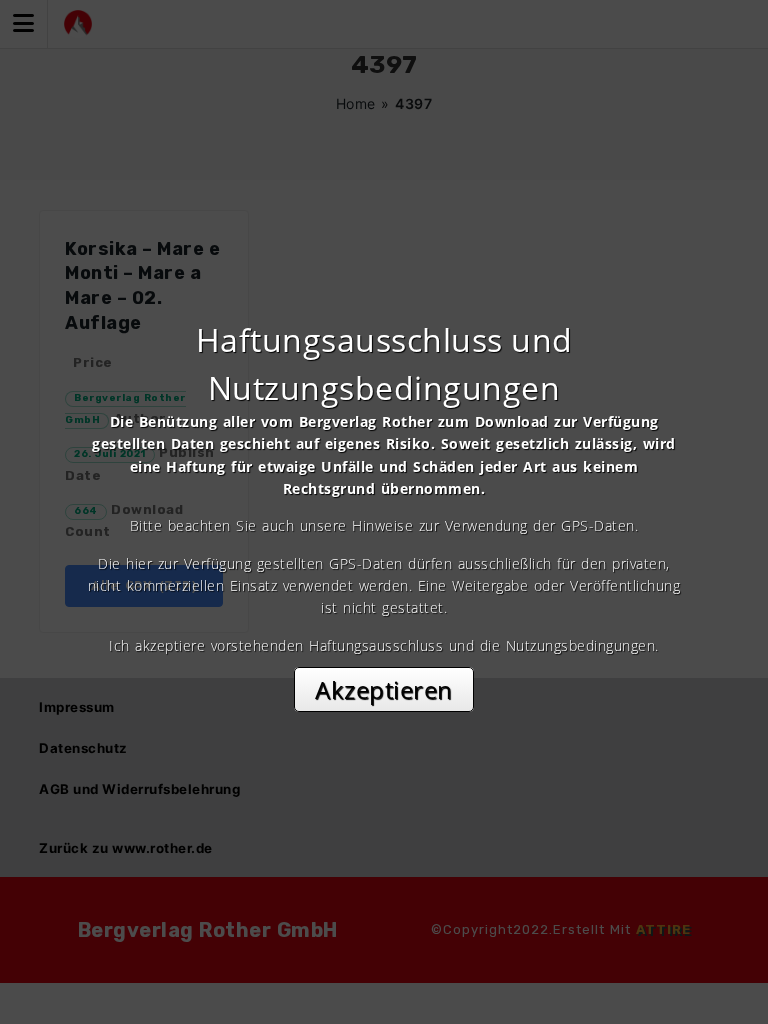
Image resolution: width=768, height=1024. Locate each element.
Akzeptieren (384, 689)
